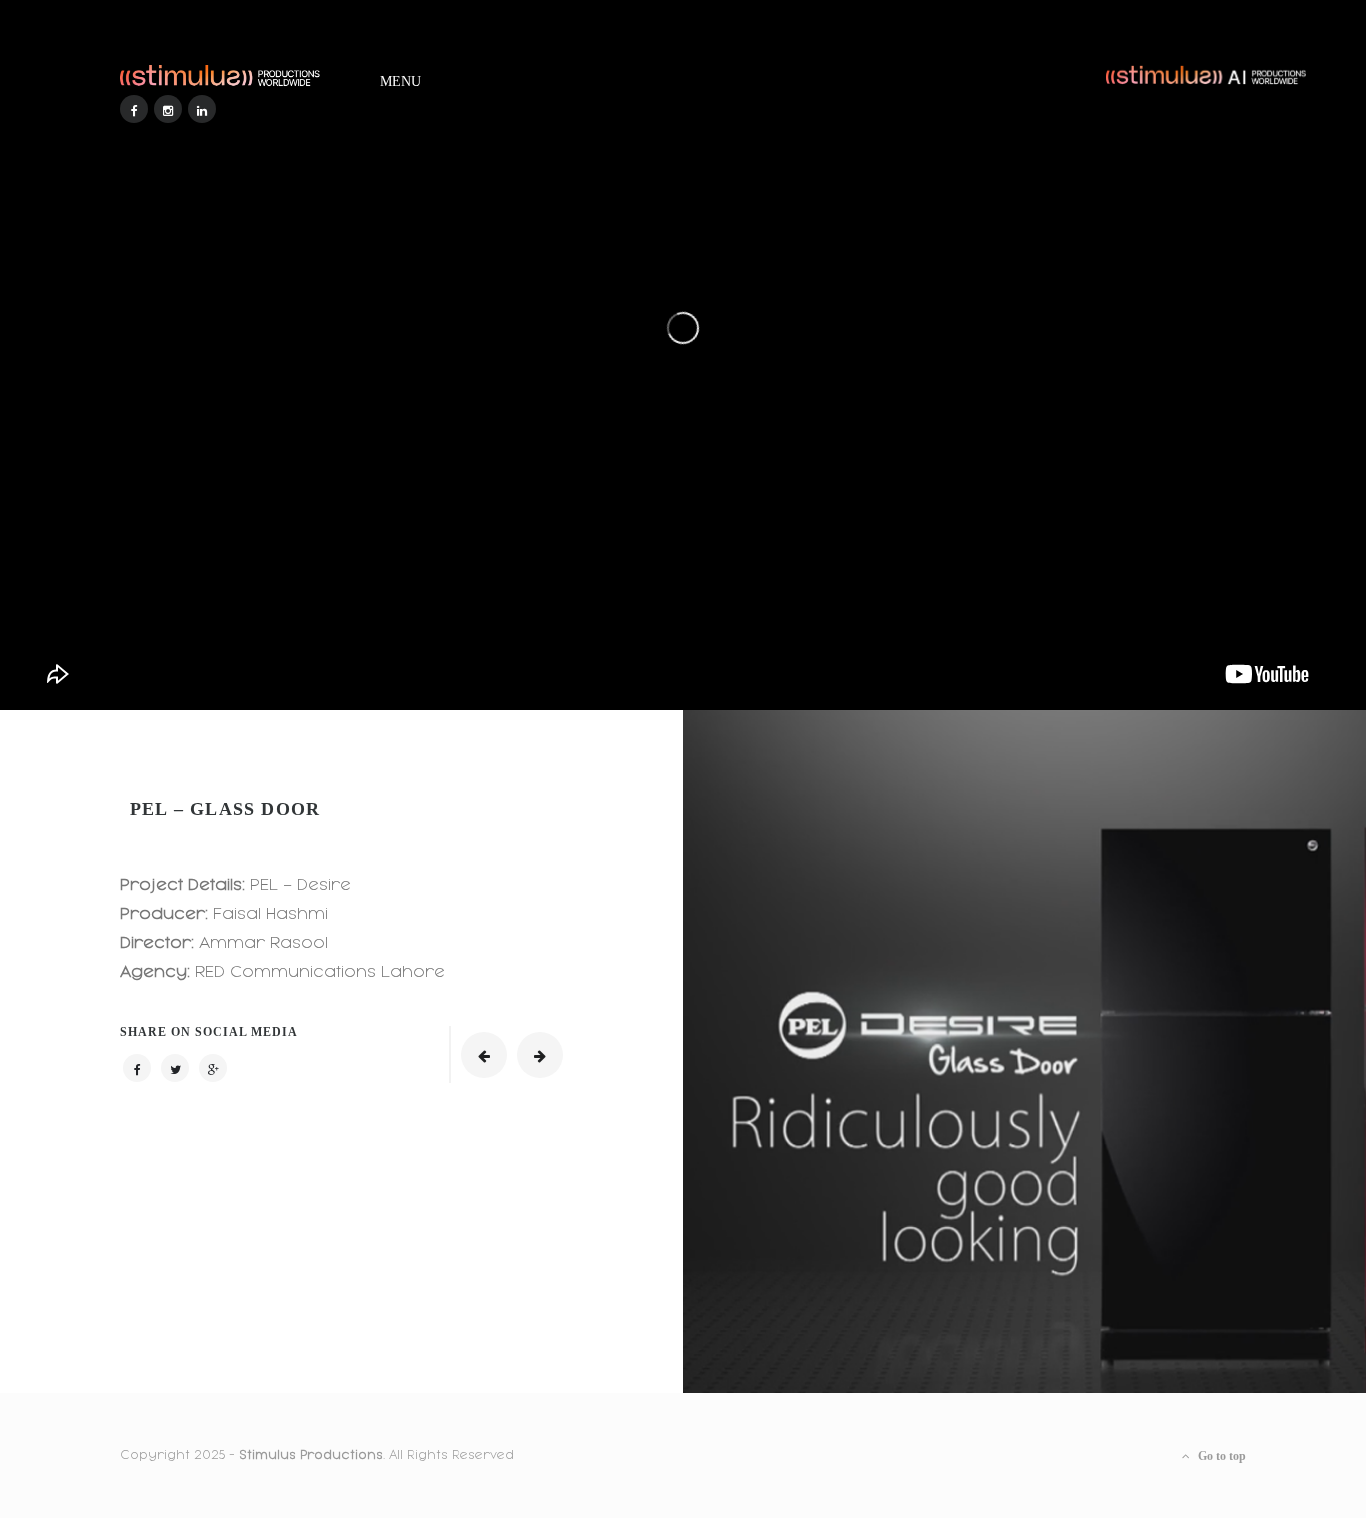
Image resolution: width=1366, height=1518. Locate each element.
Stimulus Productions (311, 1455)
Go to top (1220, 1456)
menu (400, 78)
